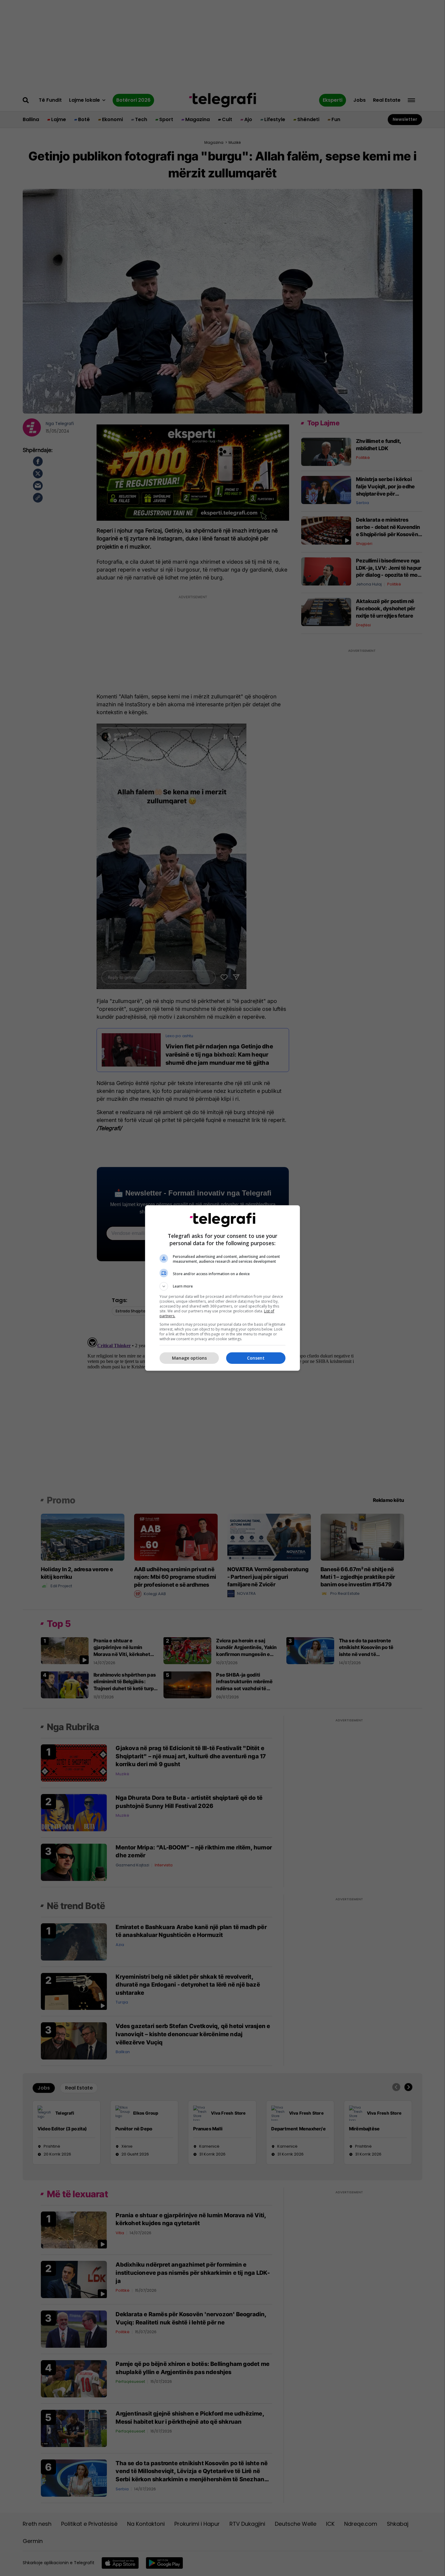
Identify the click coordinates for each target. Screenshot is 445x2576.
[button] (222, 1286)
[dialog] (222, 1288)
